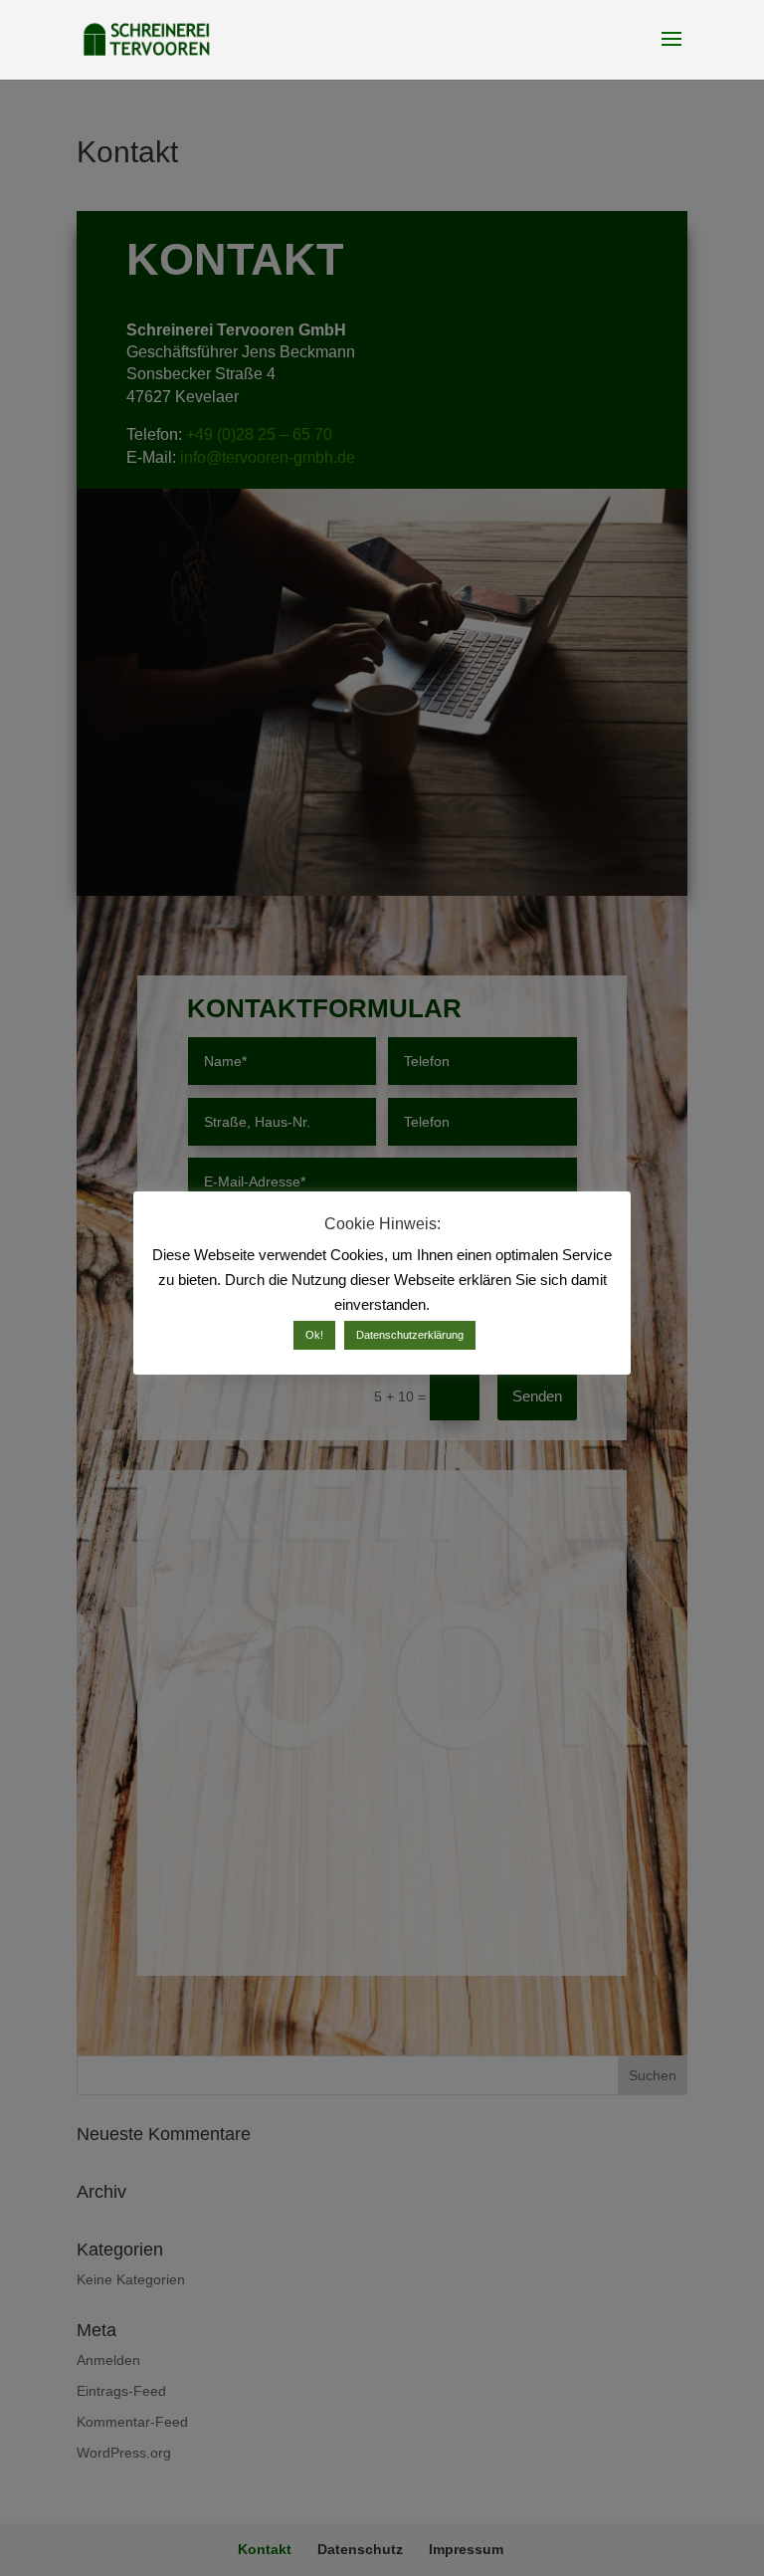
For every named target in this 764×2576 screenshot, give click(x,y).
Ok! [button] (314, 1335)
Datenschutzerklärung (410, 1335)
